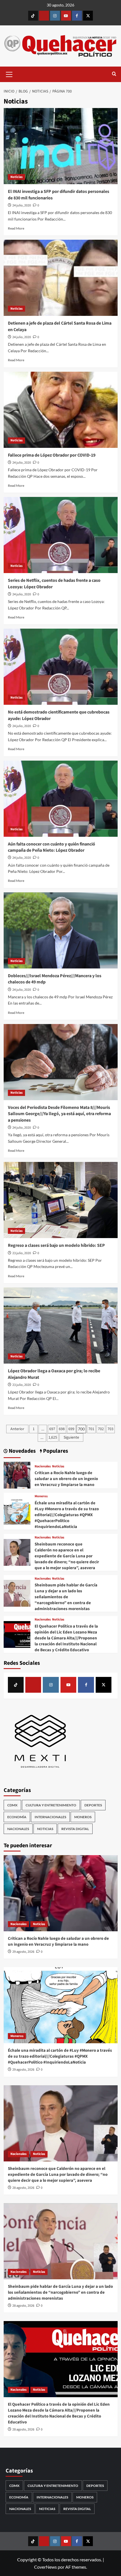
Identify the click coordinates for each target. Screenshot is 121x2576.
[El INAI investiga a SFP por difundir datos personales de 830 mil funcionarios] (61, 146)
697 (52, 1429)
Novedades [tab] (22, 1451)
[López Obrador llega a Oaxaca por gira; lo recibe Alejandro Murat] (61, 1326)
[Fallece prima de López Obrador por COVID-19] (61, 410)
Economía (17, 1817)
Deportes (93, 1805)
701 (91, 1429)
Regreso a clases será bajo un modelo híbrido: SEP (56, 1245)
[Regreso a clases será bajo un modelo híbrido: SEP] (61, 1200)
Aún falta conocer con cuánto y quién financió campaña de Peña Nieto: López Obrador (51, 847)
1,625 (53, 1437)
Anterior (17, 1429)
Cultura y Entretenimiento (51, 1805)
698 (62, 1429)
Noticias (16, 177)
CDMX (12, 1805)
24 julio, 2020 (22, 205)
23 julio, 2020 (22, 1253)
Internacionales (50, 1817)
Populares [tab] (55, 1451)
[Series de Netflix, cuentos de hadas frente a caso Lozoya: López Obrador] (61, 535)
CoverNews (45, 2567)
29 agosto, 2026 (23, 1952)
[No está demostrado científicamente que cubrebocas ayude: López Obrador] (61, 667)
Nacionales (43, 1467)
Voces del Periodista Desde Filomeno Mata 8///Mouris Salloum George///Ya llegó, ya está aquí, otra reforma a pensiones (59, 1114)
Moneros (41, 1496)
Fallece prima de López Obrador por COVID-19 (52, 455)
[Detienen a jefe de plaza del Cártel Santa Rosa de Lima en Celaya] (61, 278)
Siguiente (71, 1437)
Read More (16, 228)
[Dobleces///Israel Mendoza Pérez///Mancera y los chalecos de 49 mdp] (61, 930)
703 (110, 1429)
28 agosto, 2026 (23, 2188)
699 (71, 1429)
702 (101, 1429)
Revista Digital (75, 1829)
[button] (9, 74)
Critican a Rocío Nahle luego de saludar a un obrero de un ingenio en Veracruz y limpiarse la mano (66, 1479)
